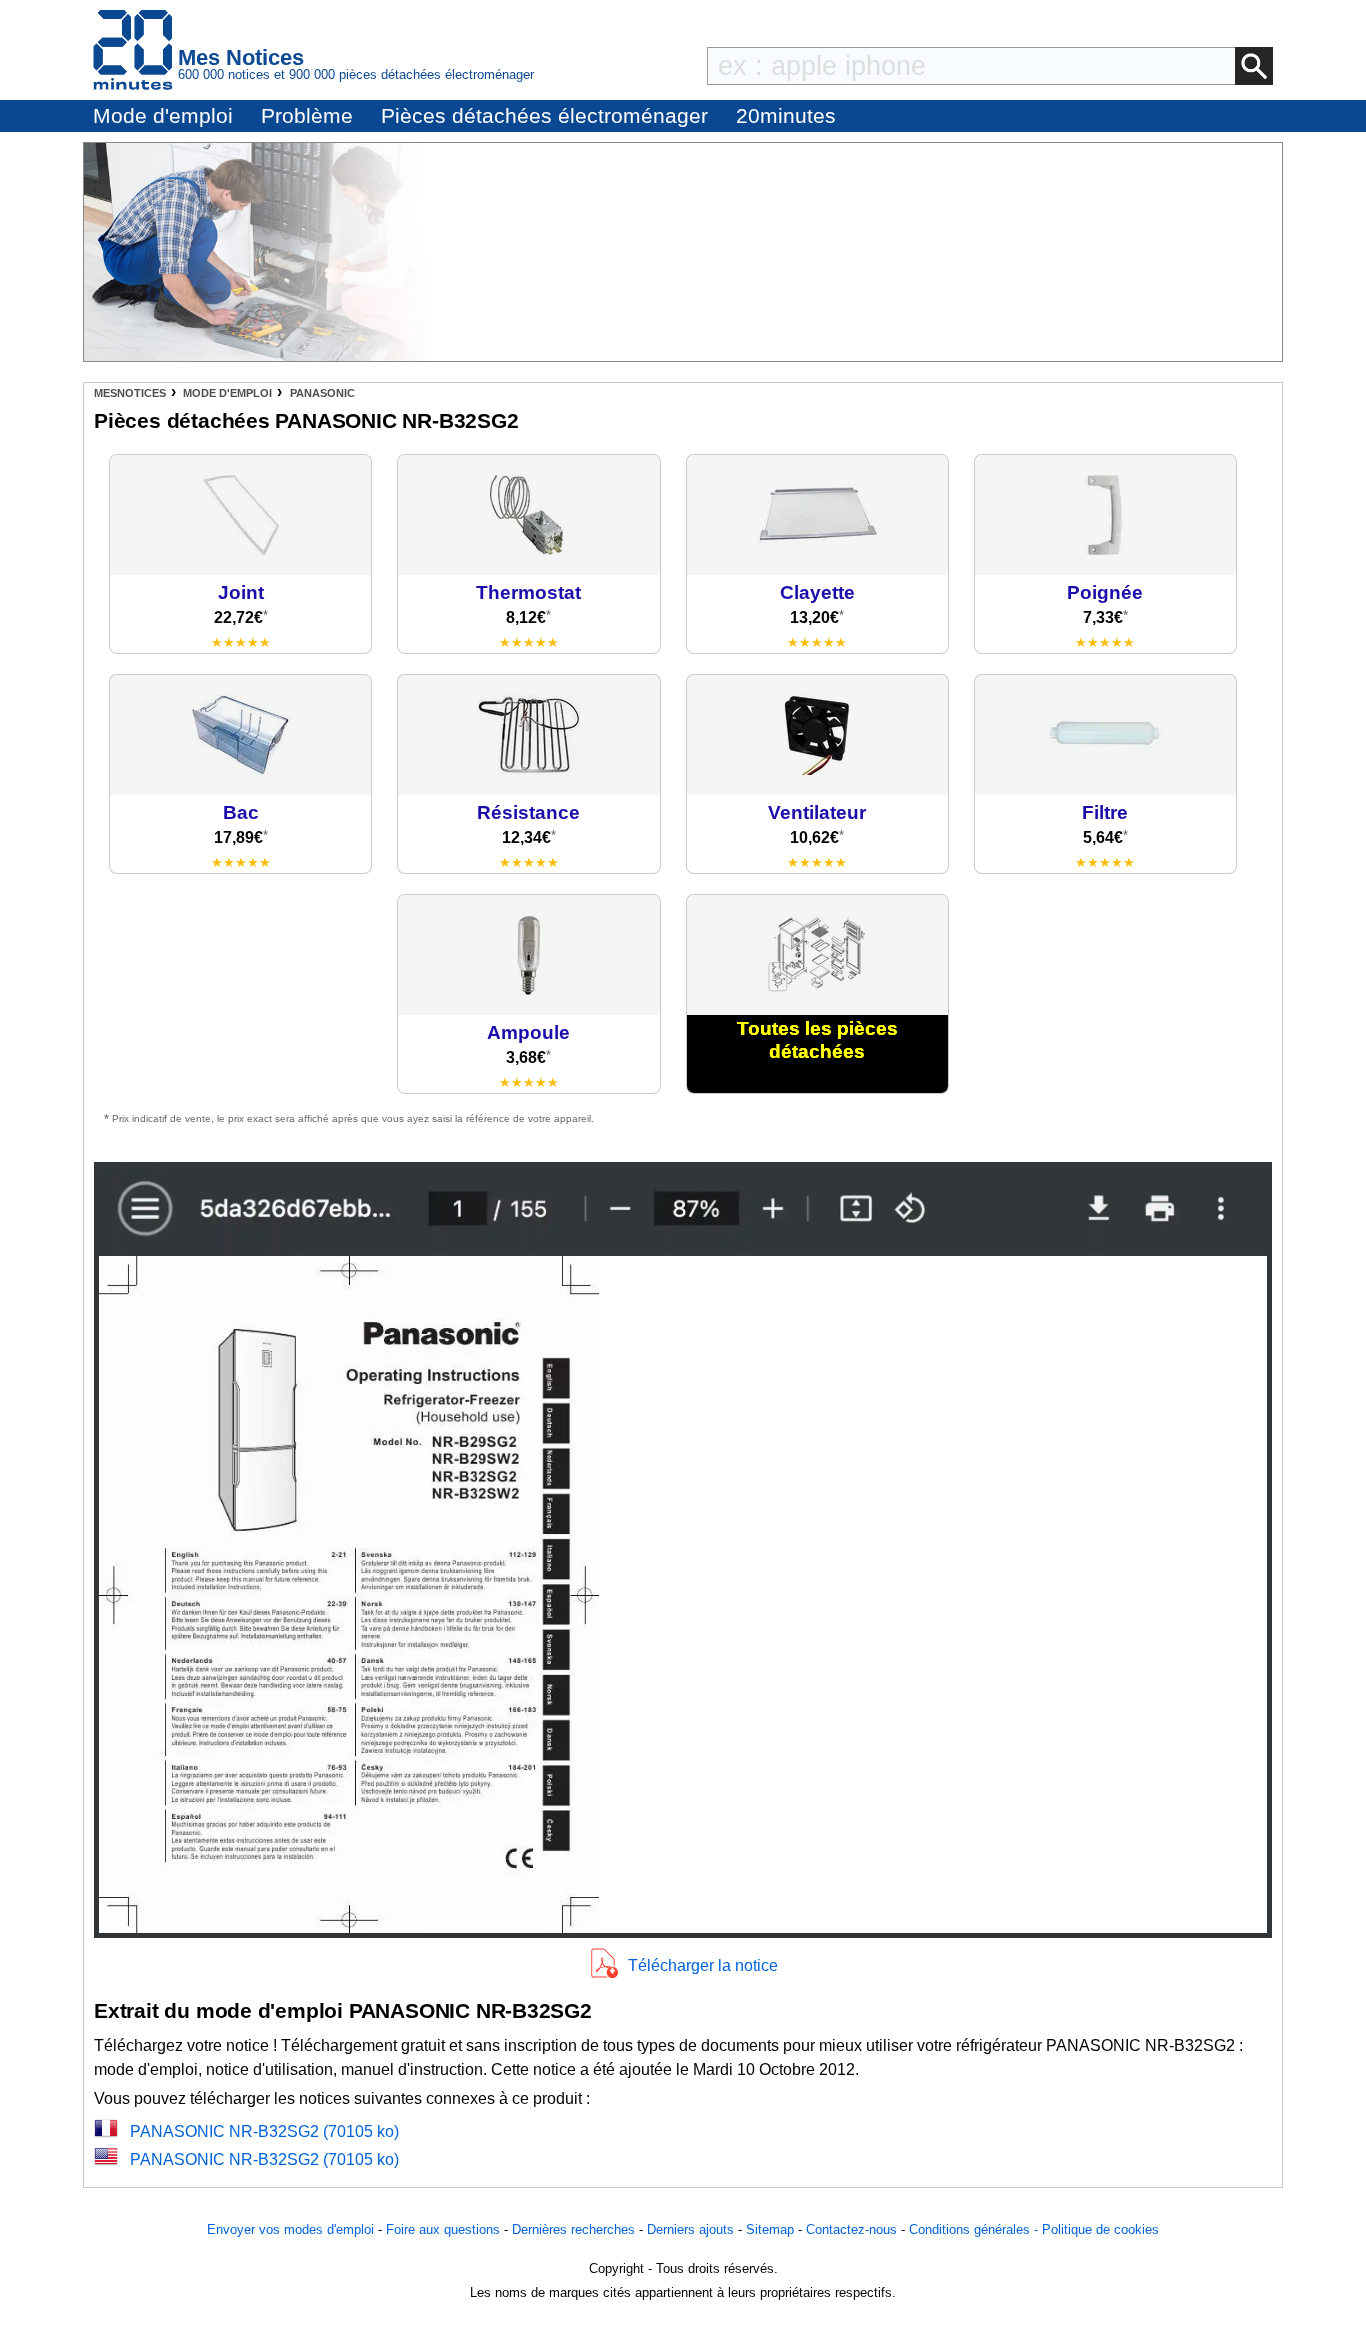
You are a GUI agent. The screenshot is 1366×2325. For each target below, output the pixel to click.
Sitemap (770, 2229)
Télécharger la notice (703, 1965)
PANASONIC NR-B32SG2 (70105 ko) (264, 2131)
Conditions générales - (975, 2229)
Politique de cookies (1100, 2229)
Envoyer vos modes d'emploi (290, 2229)
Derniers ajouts (690, 2229)
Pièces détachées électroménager (544, 115)
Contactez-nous (851, 2229)
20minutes (786, 115)
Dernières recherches (573, 2229)
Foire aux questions (443, 2229)
